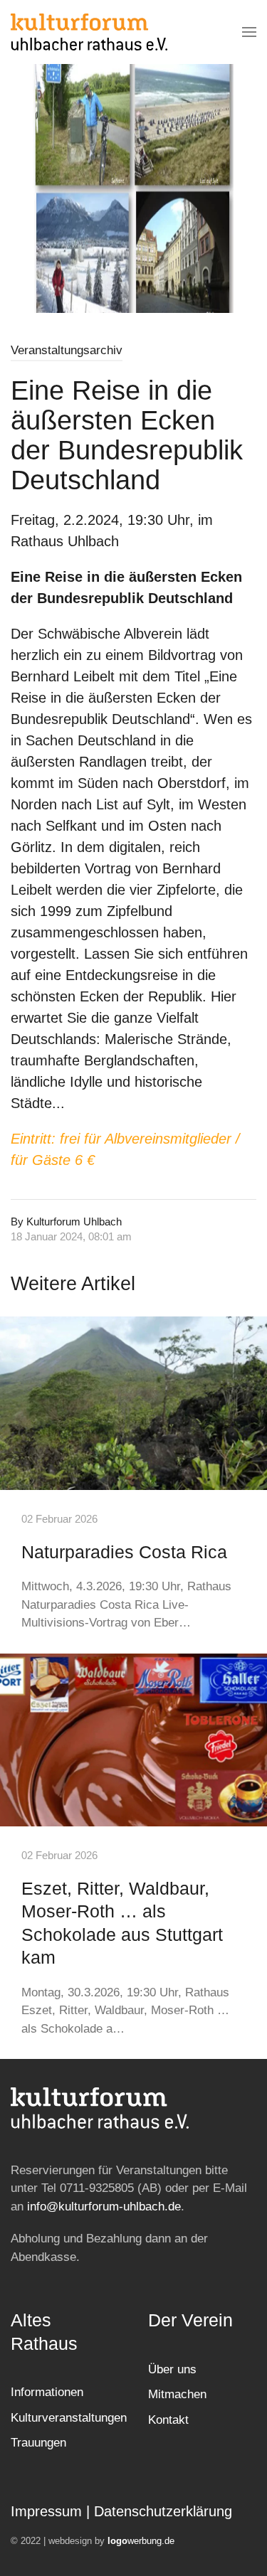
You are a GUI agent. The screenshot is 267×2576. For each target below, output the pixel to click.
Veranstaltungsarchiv (67, 350)
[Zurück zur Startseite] (89, 32)
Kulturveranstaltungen (69, 2418)
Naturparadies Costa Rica (124, 1552)
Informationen (47, 2392)
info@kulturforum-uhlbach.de (104, 2207)
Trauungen (38, 2443)
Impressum (46, 2511)
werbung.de (141, 2541)
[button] (249, 32)
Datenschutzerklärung (163, 2511)
